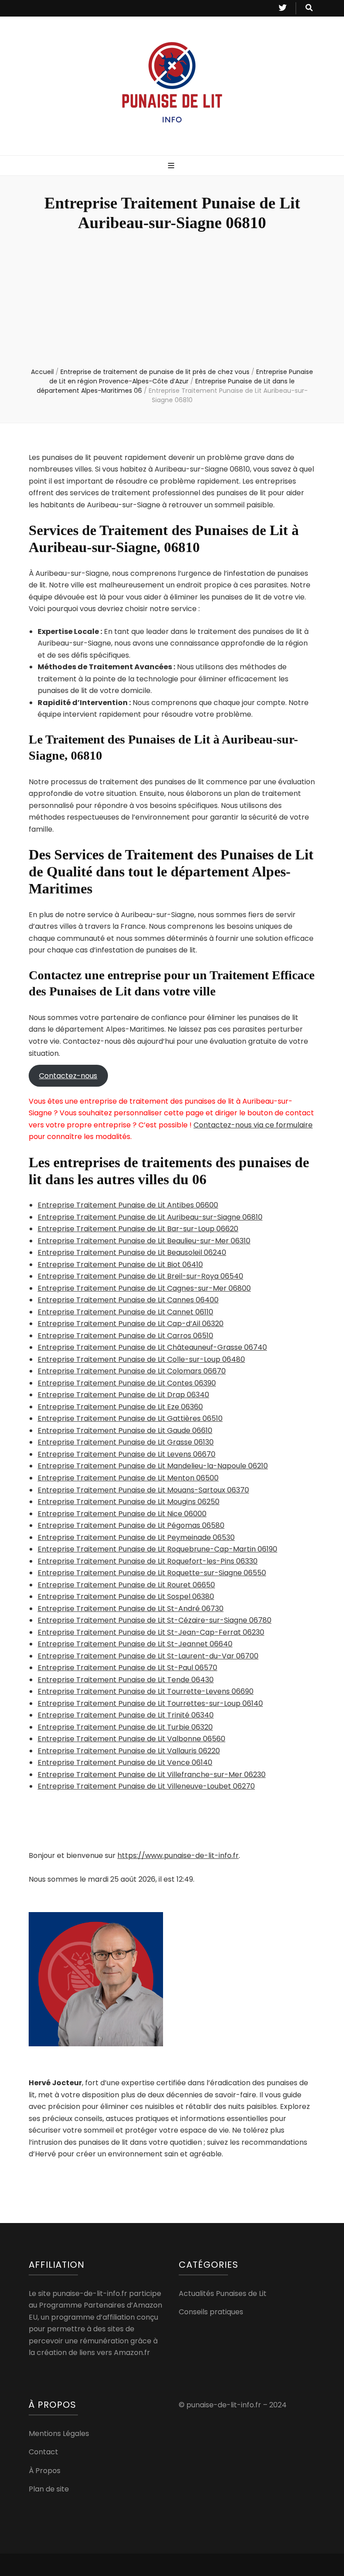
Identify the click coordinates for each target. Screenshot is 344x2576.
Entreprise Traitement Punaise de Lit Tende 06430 (126, 1680)
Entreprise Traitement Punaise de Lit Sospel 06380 (126, 1596)
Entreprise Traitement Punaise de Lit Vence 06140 (125, 1762)
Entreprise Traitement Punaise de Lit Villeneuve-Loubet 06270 (146, 1786)
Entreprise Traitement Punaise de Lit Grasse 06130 (126, 1442)
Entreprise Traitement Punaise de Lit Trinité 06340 (126, 1715)
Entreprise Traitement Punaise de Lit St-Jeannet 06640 (135, 1644)
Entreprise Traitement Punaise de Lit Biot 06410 (120, 1265)
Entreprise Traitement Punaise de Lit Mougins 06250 (129, 1502)
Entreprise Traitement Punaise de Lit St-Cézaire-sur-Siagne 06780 (155, 1620)
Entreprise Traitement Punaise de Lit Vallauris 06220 (129, 1751)
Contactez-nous (68, 1076)
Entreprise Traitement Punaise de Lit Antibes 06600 (128, 1205)
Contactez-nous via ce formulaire (253, 1125)
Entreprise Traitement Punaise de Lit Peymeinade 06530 (136, 1537)
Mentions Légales (59, 2434)
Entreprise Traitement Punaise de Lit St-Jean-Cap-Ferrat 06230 (151, 1632)
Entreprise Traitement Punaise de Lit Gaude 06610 (125, 1430)
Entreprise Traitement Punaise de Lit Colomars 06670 (132, 1371)
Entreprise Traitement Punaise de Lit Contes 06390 (127, 1383)
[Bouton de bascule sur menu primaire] (172, 166)
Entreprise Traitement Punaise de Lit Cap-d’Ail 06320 (131, 1324)
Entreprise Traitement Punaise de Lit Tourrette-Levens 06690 (146, 1691)
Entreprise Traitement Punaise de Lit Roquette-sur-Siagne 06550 (152, 1573)
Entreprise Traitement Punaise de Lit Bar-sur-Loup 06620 (138, 1229)
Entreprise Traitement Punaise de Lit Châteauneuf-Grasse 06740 (152, 1347)
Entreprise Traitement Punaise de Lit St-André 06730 (131, 1609)
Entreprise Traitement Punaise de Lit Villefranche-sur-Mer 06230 (152, 1775)
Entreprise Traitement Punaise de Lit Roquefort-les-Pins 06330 (148, 1561)
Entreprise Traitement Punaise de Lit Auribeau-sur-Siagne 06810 (150, 1217)
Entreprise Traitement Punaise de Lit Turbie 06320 (125, 1727)
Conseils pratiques (211, 2312)
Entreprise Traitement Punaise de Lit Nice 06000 (122, 1514)
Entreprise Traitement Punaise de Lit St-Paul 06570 (127, 1668)
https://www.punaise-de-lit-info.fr (178, 1855)
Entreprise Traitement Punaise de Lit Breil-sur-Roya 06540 (140, 1276)
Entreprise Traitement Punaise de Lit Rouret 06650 (126, 1585)
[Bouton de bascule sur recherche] (309, 8)
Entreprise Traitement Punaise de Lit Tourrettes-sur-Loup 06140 (150, 1703)
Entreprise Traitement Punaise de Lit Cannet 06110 (125, 1312)
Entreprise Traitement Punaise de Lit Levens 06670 (127, 1454)
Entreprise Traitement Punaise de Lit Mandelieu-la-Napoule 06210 (153, 1466)
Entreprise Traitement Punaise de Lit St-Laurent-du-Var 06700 (148, 1656)
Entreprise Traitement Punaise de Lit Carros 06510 (125, 1336)
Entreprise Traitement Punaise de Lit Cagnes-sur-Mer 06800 (144, 1288)
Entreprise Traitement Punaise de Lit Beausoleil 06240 (132, 1252)
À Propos (45, 2471)
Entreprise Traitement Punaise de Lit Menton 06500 (128, 1478)
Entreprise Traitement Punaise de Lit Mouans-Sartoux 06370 (143, 1490)
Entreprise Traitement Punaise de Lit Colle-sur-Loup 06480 (141, 1359)
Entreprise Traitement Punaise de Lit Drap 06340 (123, 1395)
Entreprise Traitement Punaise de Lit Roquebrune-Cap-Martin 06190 (157, 1549)
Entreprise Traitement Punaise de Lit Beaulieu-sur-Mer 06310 (144, 1241)
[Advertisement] (172, 300)
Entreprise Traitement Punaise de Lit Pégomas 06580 (131, 1525)
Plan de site (49, 2489)
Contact (43, 2452)
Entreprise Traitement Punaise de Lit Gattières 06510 (130, 1418)
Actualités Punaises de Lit (223, 2293)
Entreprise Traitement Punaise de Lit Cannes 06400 (128, 1300)
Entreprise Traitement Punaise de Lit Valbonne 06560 (131, 1739)
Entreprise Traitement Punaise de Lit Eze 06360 (120, 1407)
